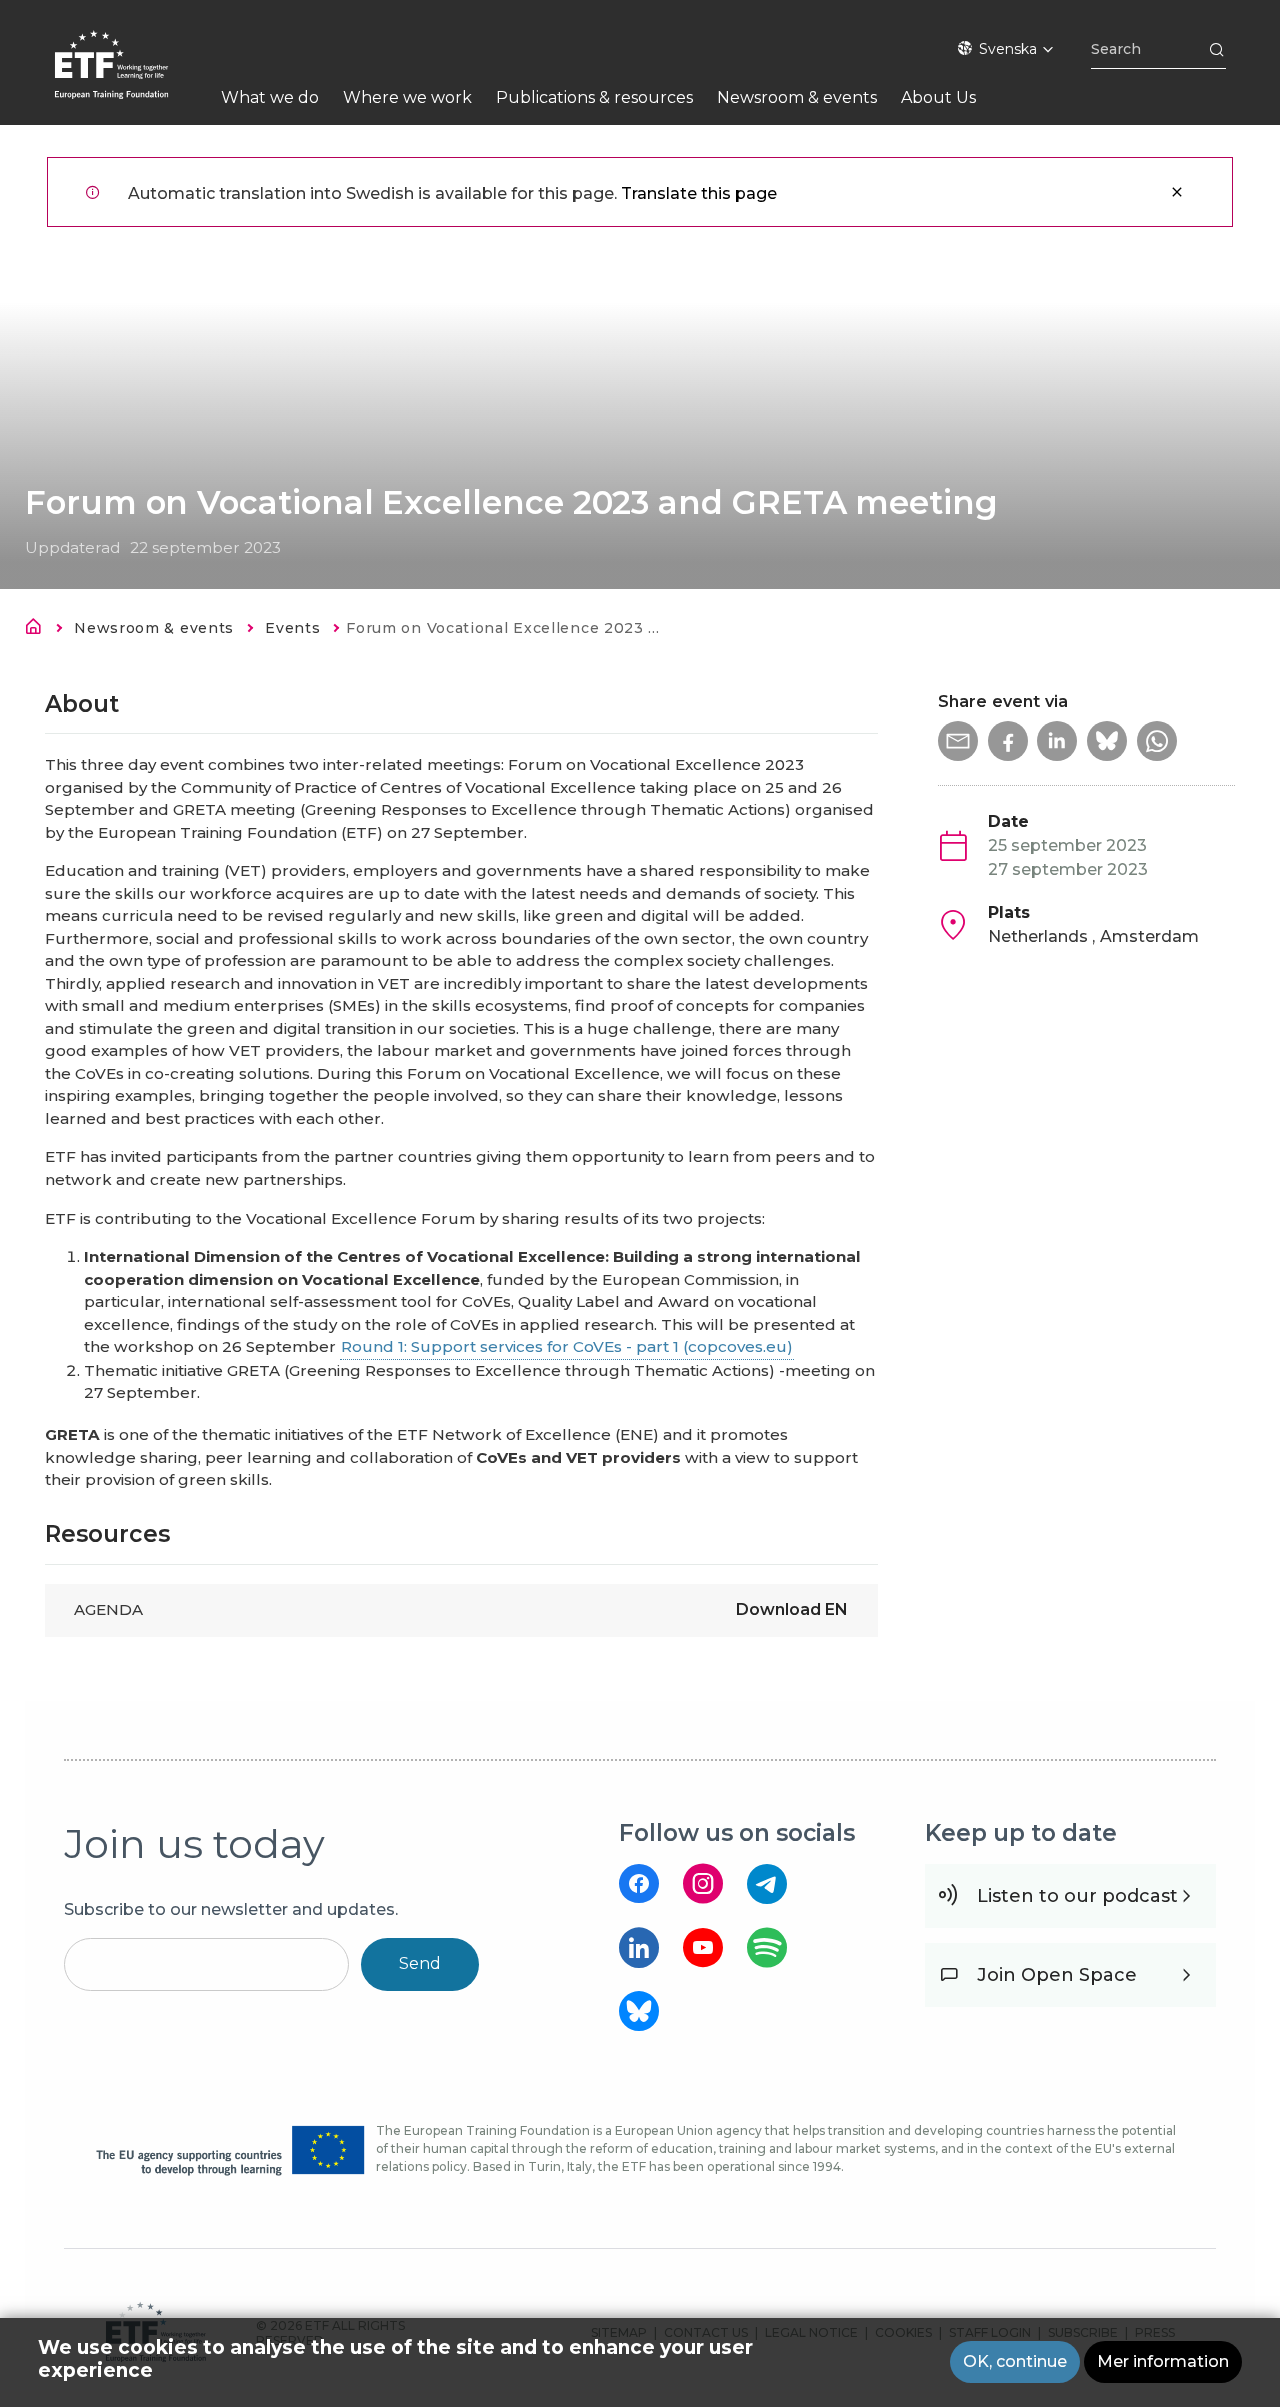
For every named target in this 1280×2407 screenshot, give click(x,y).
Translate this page (699, 193)
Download (792, 1609)
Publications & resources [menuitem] (594, 97)
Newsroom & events (154, 628)
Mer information (1163, 2361)
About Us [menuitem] (938, 97)
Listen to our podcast (1077, 1896)
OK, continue (1015, 2361)
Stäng (1177, 192)
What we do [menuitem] (270, 97)
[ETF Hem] (131, 77)
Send (420, 1963)
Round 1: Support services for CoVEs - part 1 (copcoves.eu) (567, 1346)
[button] (958, 741)
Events (292, 628)
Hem (39, 630)
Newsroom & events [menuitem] (797, 97)
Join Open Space (1057, 1975)
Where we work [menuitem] (407, 97)
